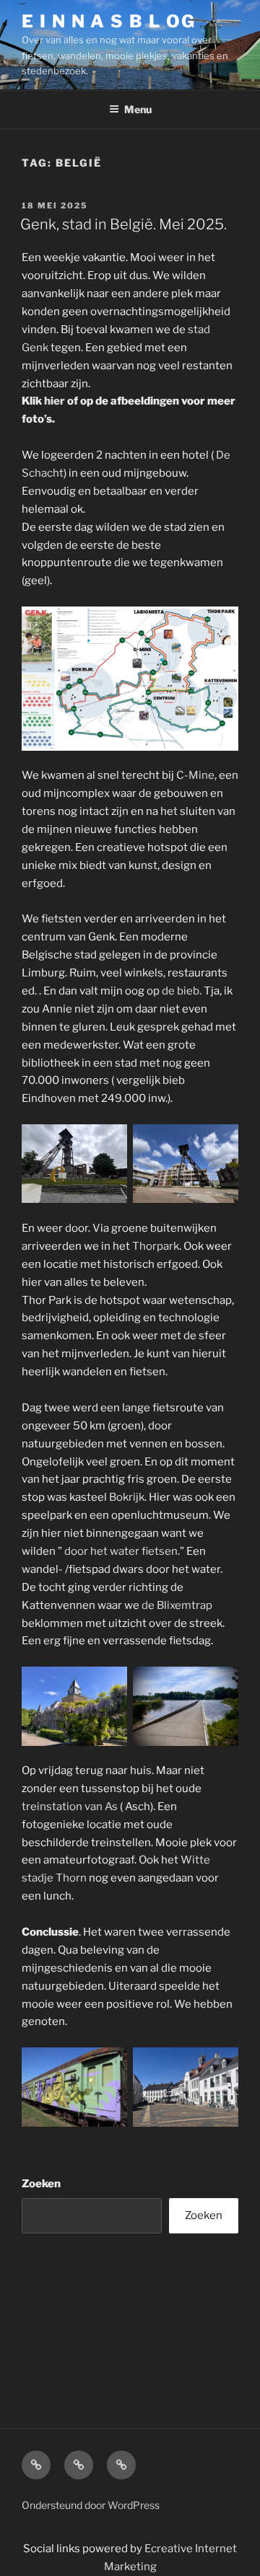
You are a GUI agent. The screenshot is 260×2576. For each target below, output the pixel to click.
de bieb (179, 991)
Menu (138, 109)
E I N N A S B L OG (109, 21)
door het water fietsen (121, 1551)
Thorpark (156, 1246)
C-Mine (195, 775)
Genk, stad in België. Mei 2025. (123, 224)
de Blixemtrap (177, 1605)
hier (55, 401)
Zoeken (41, 2184)
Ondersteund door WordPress (91, 2505)
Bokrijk (127, 1497)
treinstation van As (71, 1807)
